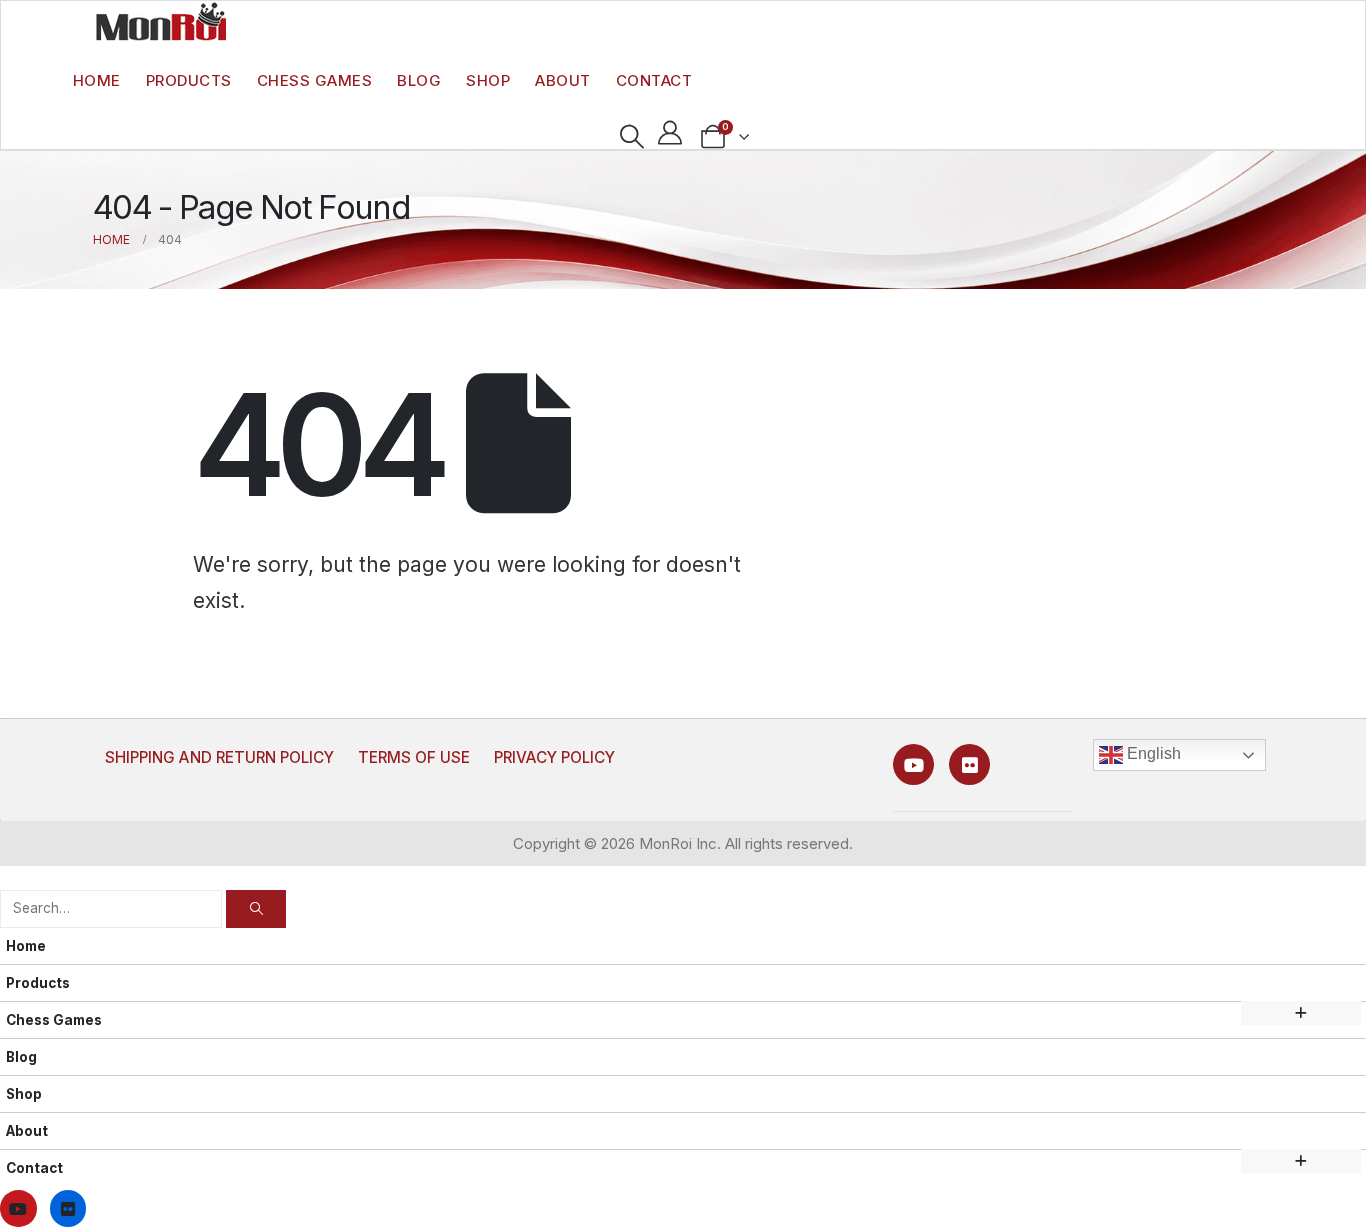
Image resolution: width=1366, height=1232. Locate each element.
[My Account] (670, 132)
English (1152, 753)
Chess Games (315, 80)
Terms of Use (414, 757)
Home (97, 80)
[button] (631, 137)
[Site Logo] (161, 21)
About (563, 80)
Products (189, 80)
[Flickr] (969, 764)
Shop (488, 80)
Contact (654, 80)
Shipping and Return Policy (219, 757)
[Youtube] (913, 764)
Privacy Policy (554, 757)
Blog (419, 80)
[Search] (256, 908)
